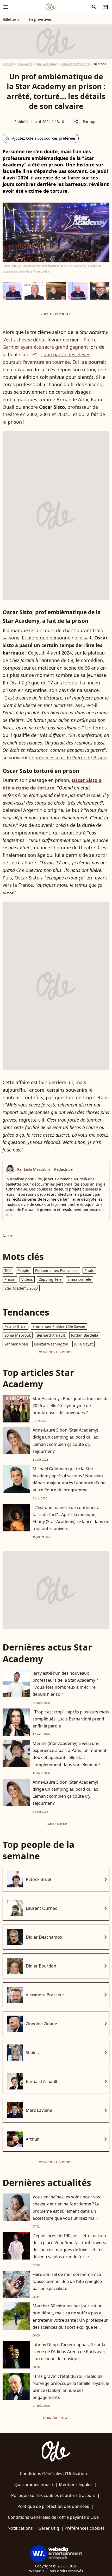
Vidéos (27, 1279)
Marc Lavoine (39, 2110)
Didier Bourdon (41, 1966)
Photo (89, 1270)
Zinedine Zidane (41, 2024)
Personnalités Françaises (57, 1270)
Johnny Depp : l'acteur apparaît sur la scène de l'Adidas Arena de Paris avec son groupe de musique (69, 2352)
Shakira (33, 2053)
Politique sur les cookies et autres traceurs (53, 2495)
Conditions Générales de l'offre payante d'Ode (53, 2517)
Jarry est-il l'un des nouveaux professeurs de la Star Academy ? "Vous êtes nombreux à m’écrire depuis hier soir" (65, 1684)
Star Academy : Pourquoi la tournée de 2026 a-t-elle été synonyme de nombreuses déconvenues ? (71, 1406)
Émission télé (79, 1279)
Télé (8, 1270)
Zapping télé (50, 1279)
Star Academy (46, 64)
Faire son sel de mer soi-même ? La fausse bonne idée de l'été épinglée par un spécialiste (67, 2281)
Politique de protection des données (53, 2506)
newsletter (105, 7)
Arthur (32, 2139)
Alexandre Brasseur (45, 1995)
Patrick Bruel (15, 1326)
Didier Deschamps (44, 1937)
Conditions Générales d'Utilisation (53, 2474)
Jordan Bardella (85, 1335)
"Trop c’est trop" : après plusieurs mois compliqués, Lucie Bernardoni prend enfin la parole (71, 1719)
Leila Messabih (37, 1169)
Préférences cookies (85, 2528)
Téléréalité (25, 64)
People (23, 1270)
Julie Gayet (83, 1344)
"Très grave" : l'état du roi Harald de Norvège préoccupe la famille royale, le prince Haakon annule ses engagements (71, 2387)
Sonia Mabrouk (18, 1335)
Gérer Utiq (49, 2528)
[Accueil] (51, 7)
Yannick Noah (16, 1344)
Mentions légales (76, 2484)
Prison (10, 1279)
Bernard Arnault (51, 1335)
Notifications (20, 2528)
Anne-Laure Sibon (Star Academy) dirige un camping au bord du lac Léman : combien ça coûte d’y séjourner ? (65, 1441)
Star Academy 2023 (75, 64)
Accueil (8, 64)
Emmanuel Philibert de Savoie (59, 1326)
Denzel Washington (51, 1344)
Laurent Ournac (41, 1908)
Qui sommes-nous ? (34, 2484)
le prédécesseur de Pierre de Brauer (68, 758)
